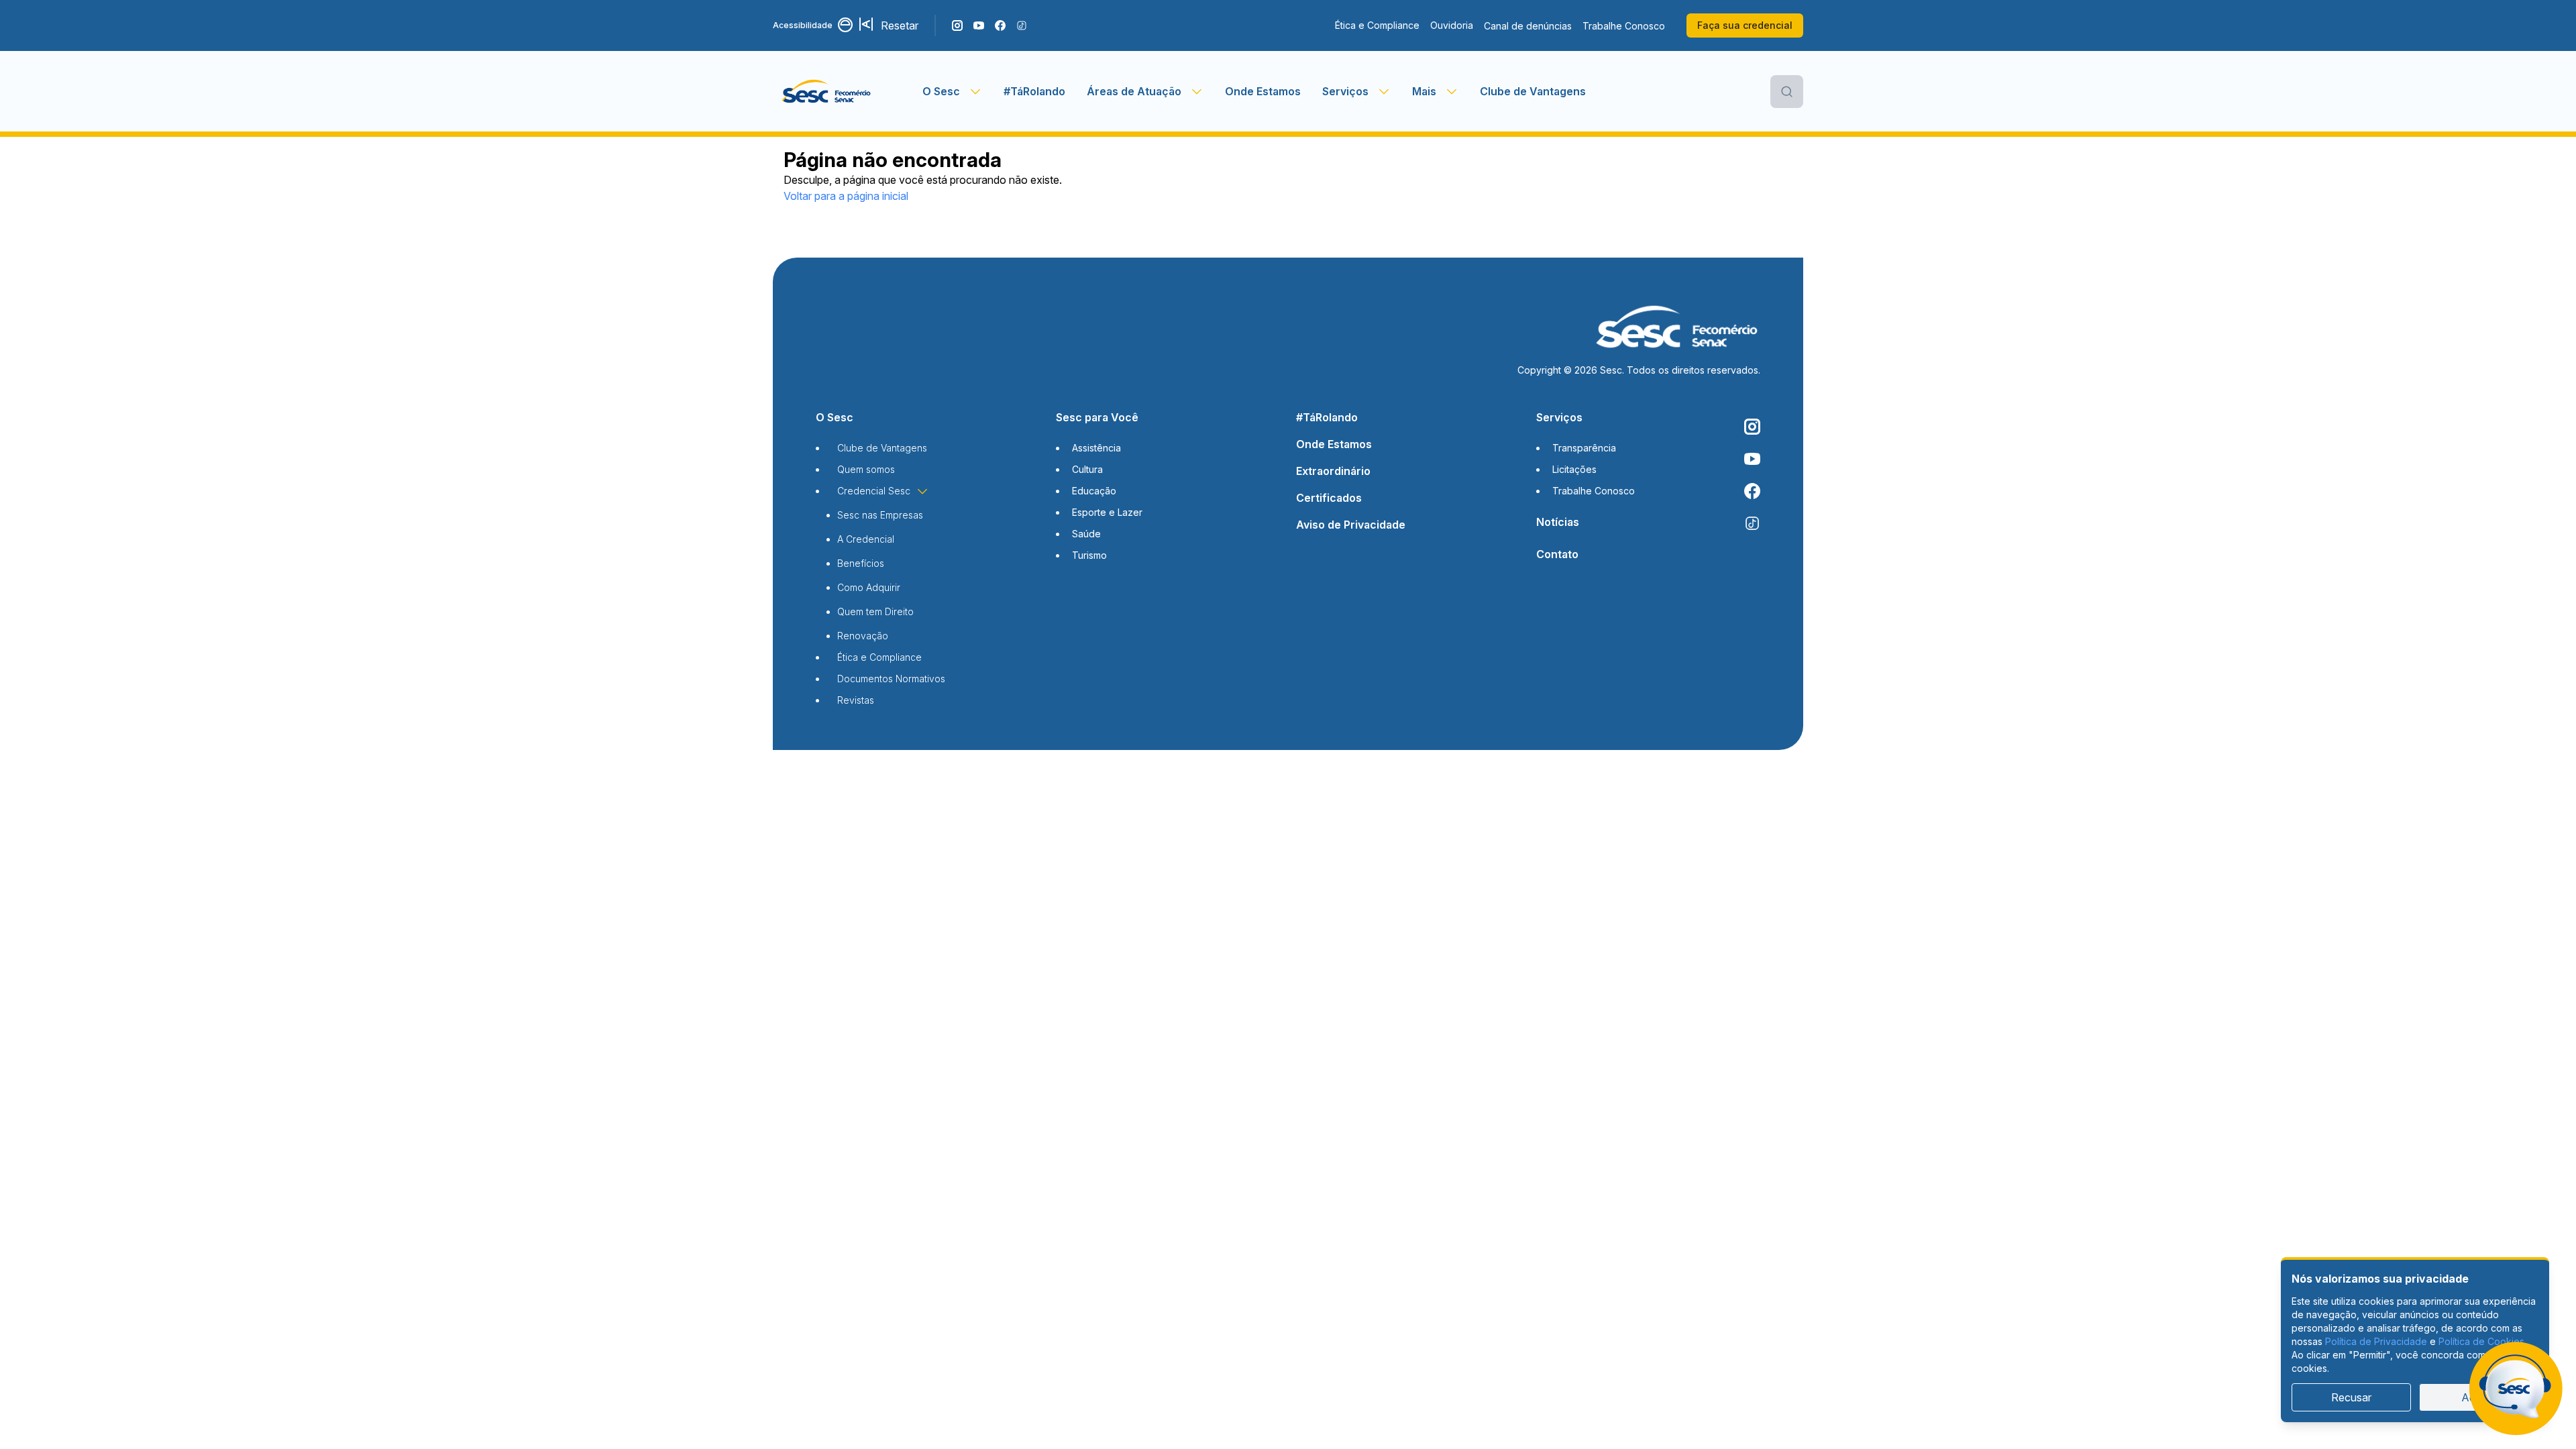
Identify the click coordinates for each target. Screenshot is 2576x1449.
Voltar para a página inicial (846, 196)
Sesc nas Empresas (880, 515)
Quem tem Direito (875, 611)
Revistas (856, 700)
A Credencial (866, 539)
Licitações (1574, 469)
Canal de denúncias (1528, 26)
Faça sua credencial (1745, 25)
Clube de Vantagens (1533, 91)
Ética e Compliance (1377, 25)
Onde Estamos (1263, 91)
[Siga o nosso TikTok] (1022, 25)
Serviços (1559, 417)
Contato (1557, 554)
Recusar (2351, 1397)
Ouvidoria (1452, 25)
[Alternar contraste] (846, 25)
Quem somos (866, 469)
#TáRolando (1034, 91)
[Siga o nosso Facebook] (1000, 25)
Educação (1094, 491)
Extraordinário (1333, 471)
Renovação (863, 636)
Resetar (900, 25)
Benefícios (861, 563)
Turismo (1089, 555)
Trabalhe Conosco (1624, 26)
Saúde (1086, 534)
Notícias (1558, 522)
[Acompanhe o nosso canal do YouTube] (979, 25)
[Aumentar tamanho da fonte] (867, 25)
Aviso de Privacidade (1351, 525)
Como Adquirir (869, 587)
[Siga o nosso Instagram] (957, 25)
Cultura (1087, 469)
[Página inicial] (848, 91)
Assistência (1096, 448)
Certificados (1329, 498)
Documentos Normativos (891, 679)
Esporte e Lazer (1107, 512)
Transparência (1584, 448)
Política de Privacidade (2376, 1341)
